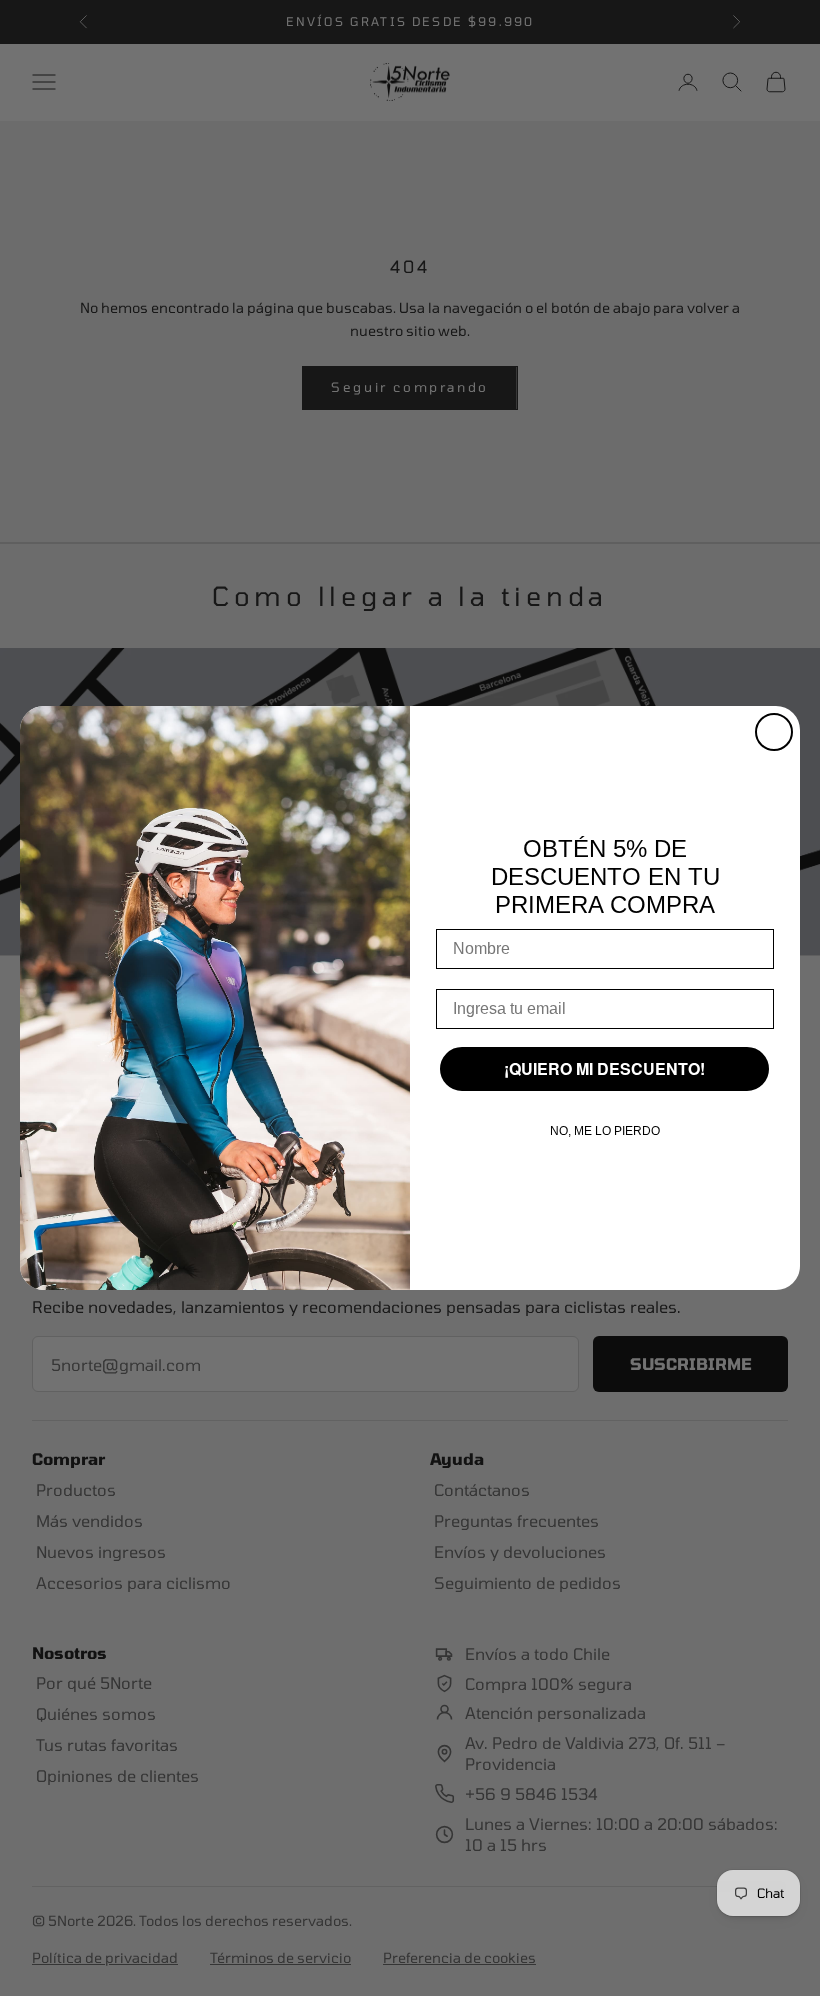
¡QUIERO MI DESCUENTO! (604, 1068)
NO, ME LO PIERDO (605, 1131)
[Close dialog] (774, 732)
